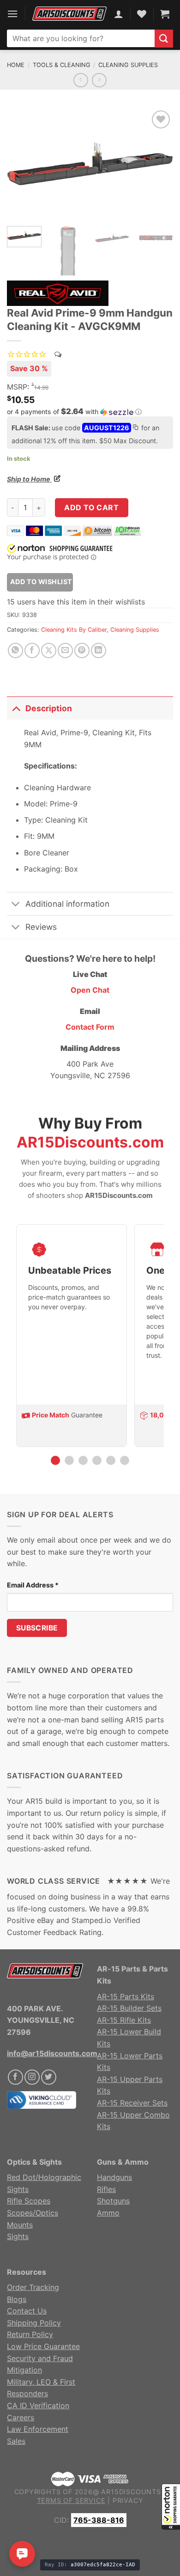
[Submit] (164, 39)
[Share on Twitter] (49, 650)
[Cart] (165, 14)
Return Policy (30, 2334)
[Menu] (12, 14)
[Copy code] (135, 428)
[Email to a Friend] (65, 650)
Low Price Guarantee (43, 2346)
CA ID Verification (38, 2405)
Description (49, 708)
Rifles (106, 2189)
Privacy (128, 2500)
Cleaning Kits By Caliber (74, 630)
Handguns (114, 2177)
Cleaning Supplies (128, 65)
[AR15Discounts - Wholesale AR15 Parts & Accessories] (69, 14)
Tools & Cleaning (62, 65)
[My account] (119, 14)
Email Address (33, 1585)
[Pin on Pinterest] (82, 650)
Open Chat (90, 990)
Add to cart (91, 507)
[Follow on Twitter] (49, 2077)
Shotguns (113, 2201)
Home (16, 65)
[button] (171, 2507)
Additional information (67, 904)
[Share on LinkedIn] (99, 650)
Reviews (41, 927)
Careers (21, 2417)
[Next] (158, 164)
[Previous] (22, 164)
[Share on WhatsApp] (15, 650)
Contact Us (27, 2311)
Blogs (17, 2299)
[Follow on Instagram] (32, 2077)
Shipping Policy (34, 2323)
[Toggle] (16, 708)
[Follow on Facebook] (15, 2077)
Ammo (108, 2213)
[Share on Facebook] (32, 650)
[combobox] (81, 38)
